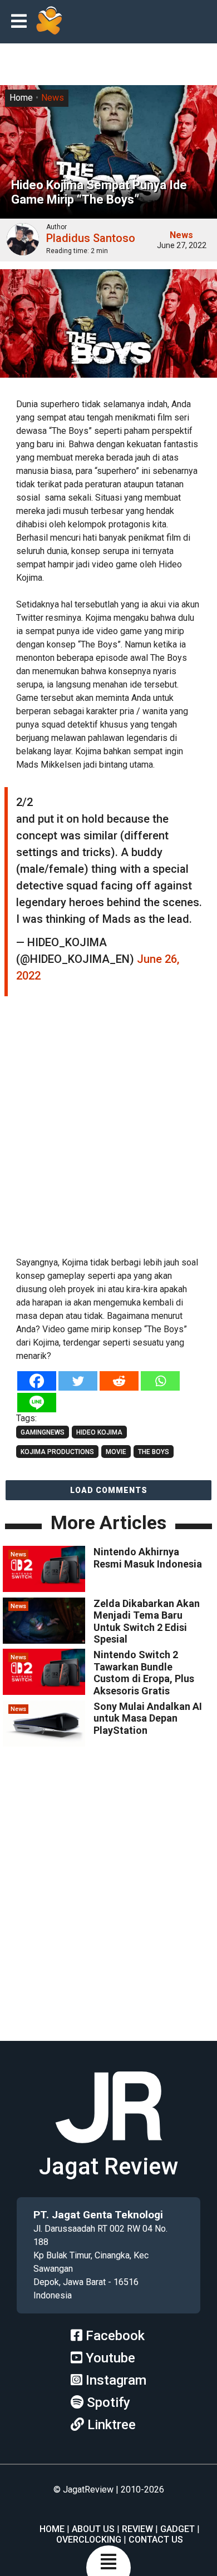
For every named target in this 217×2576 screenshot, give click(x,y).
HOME (52, 2529)
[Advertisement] (108, 1132)
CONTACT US (156, 2540)
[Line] (37, 1403)
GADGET (177, 2529)
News (53, 98)
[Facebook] (37, 1381)
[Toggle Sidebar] (22, 22)
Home (21, 98)
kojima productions (57, 1452)
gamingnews (43, 1432)
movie (116, 1452)
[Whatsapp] (160, 1381)
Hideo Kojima (99, 1432)
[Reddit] (119, 1381)
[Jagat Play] (49, 22)
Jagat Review (108, 2166)
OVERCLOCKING (89, 2540)
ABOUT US (93, 2529)
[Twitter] (78, 1381)
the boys (154, 1452)
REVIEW (137, 2529)
